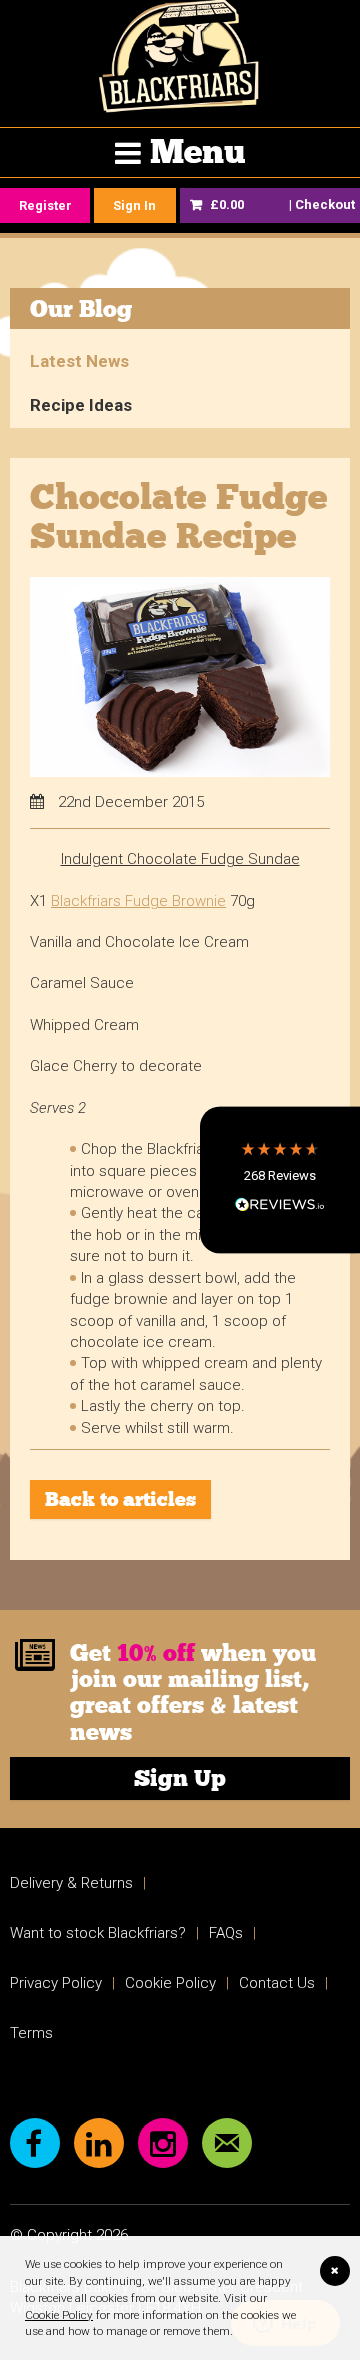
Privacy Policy (56, 1983)
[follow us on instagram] (163, 2143)
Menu (197, 151)
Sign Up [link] (180, 1778)
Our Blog (81, 308)
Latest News (79, 361)
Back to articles (120, 1499)
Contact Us (277, 1983)
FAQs (226, 1933)
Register (45, 205)
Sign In (134, 205)
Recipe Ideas (81, 405)
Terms (31, 2033)
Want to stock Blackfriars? (98, 1933)
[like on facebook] (35, 2143)
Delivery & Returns (71, 1883)
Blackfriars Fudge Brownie (138, 901)
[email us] (227, 2143)
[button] (280, 1179)
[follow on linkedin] (99, 2143)
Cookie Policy (59, 2315)
